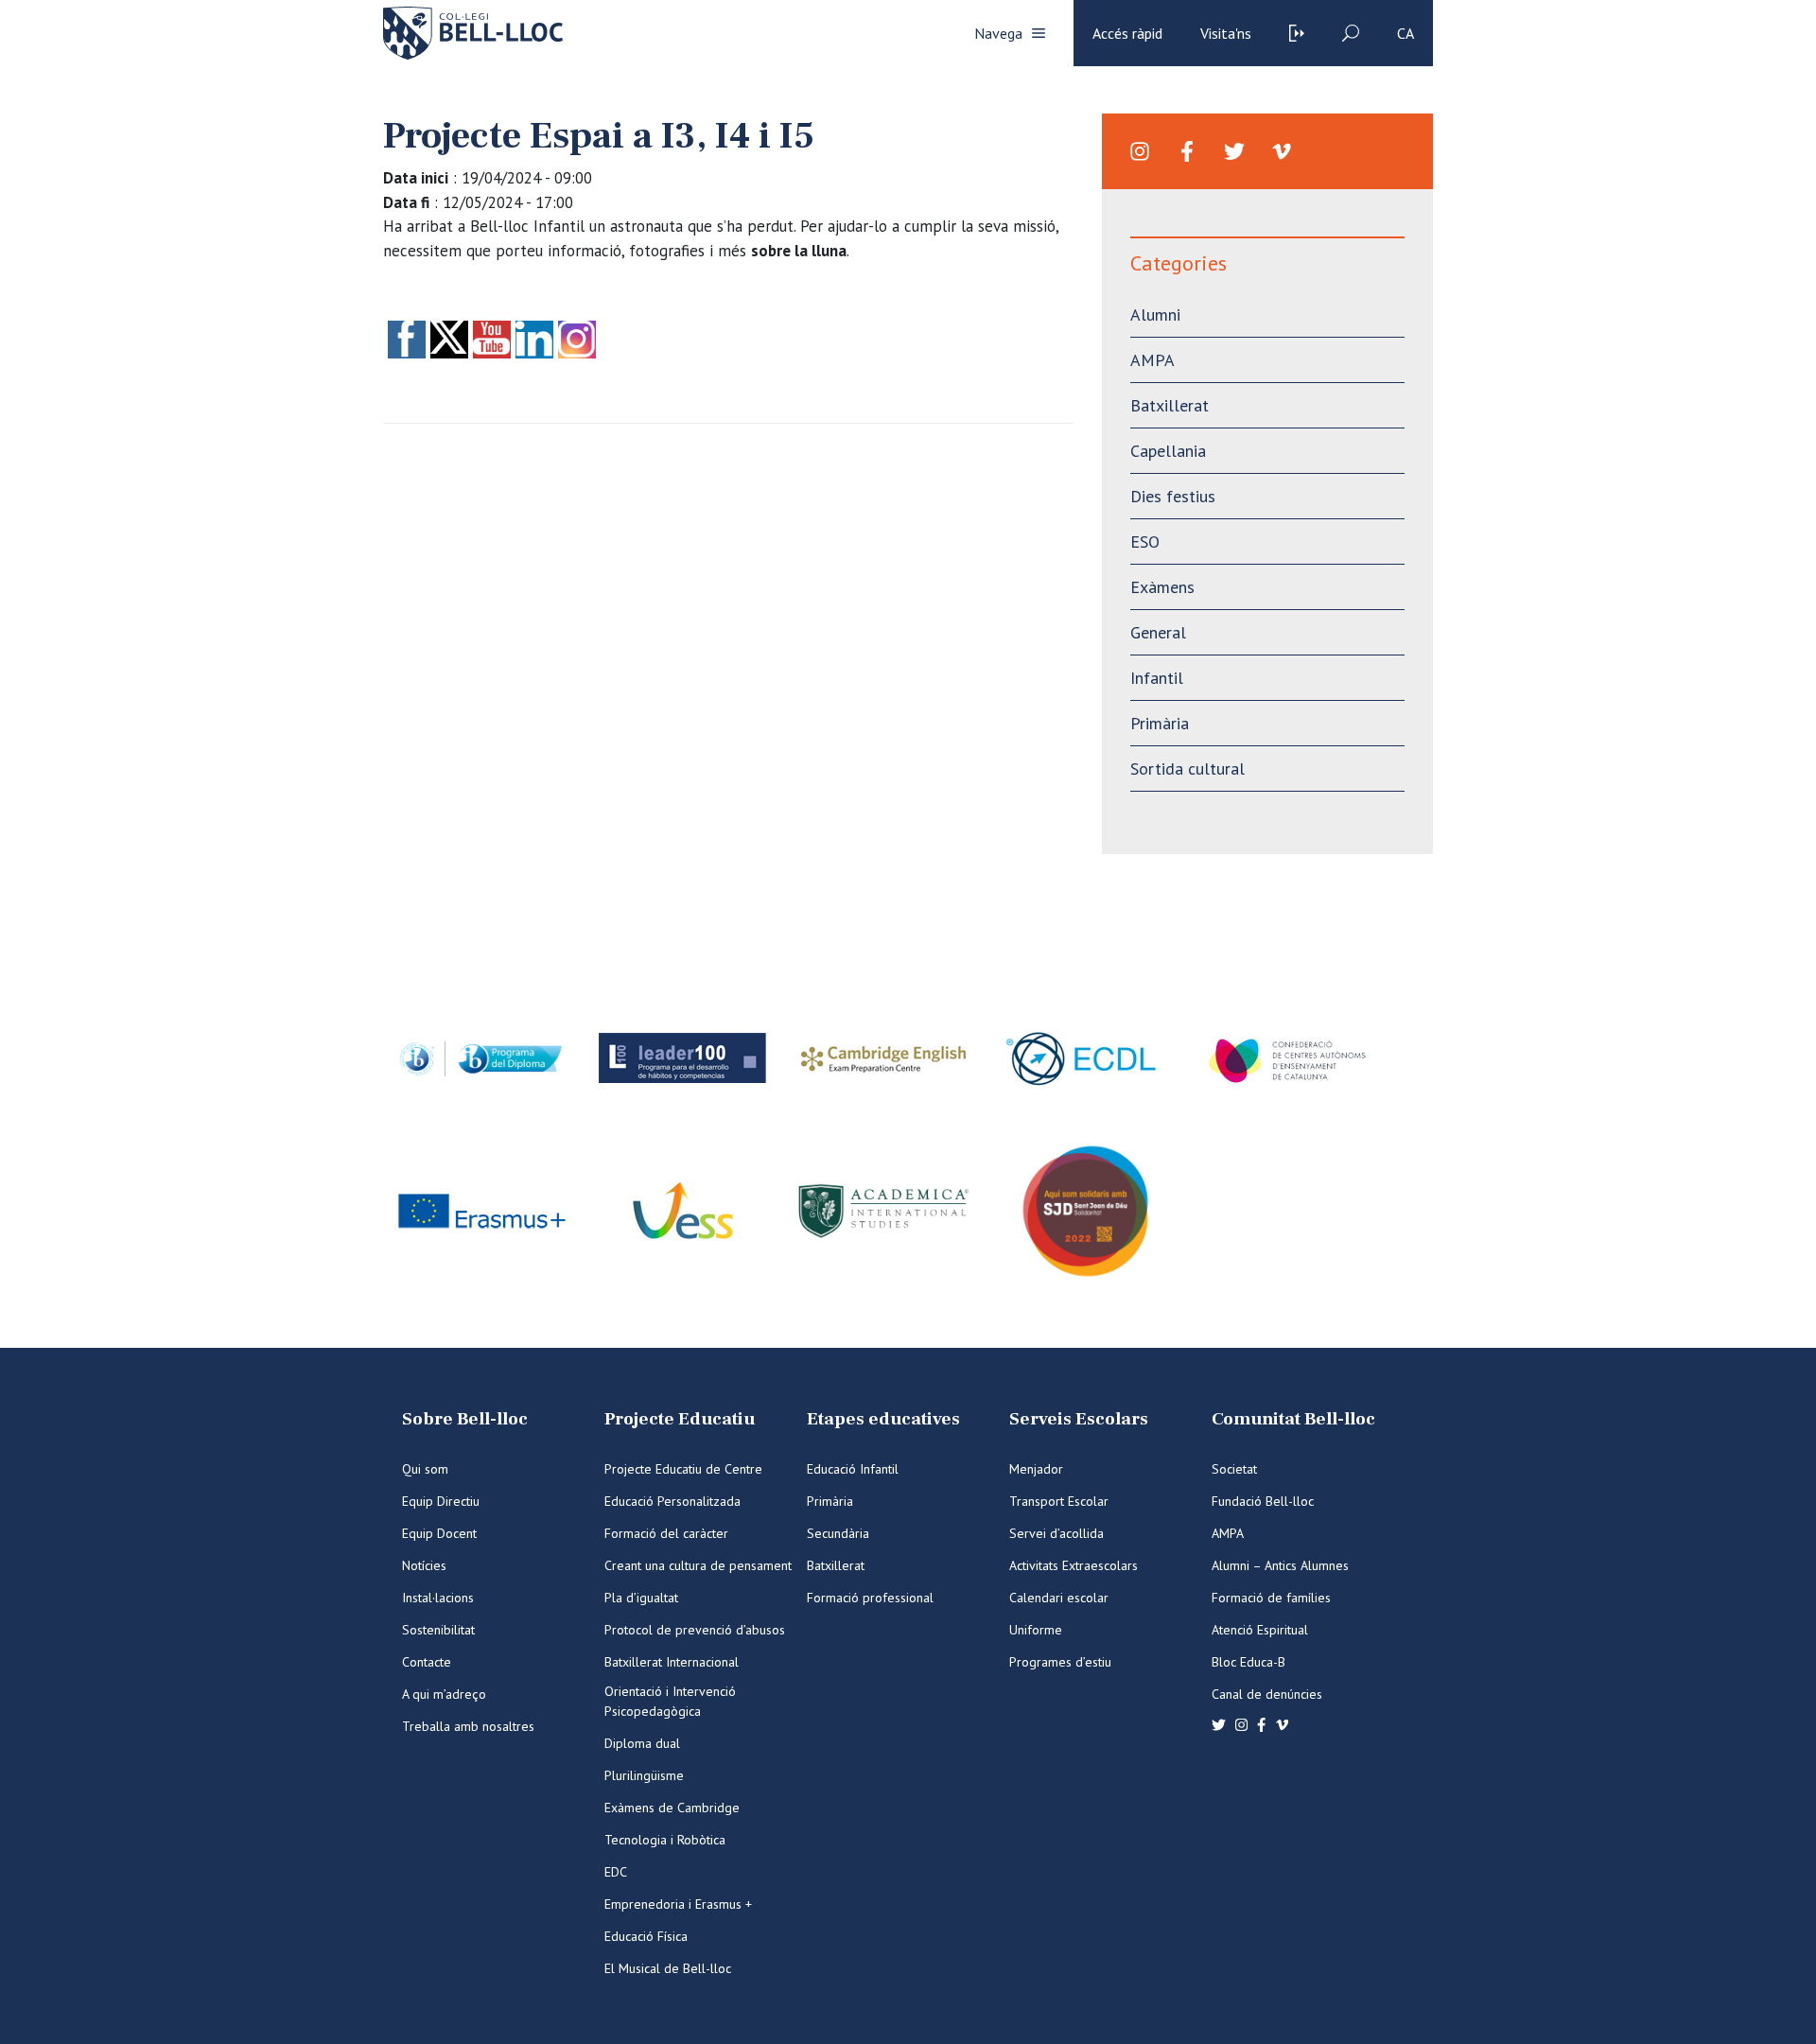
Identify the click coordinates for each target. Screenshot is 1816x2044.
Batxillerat (1170, 405)
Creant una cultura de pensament (698, 1565)
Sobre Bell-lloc (465, 1419)
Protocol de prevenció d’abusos (695, 1630)
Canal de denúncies (1267, 1694)
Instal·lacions (438, 1598)
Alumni (1155, 314)
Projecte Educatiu (680, 1419)
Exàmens (1162, 587)
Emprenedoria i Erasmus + (678, 1904)
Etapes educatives (883, 1419)
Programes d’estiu (1060, 1662)
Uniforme (1036, 1630)
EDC (616, 1872)
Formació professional (870, 1598)
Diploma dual (642, 1743)
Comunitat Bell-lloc (1293, 1419)
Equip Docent (439, 1533)
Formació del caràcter (666, 1533)
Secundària (838, 1533)
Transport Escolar (1059, 1501)
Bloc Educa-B (1248, 1662)
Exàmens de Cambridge (672, 1808)
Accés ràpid (1127, 33)
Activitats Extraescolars (1074, 1565)
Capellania (1168, 451)
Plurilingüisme (644, 1775)
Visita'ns (1226, 33)
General (1158, 632)
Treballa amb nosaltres (468, 1726)
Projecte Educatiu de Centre (683, 1469)
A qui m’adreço (444, 1694)
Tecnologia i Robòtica (665, 1840)
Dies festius (1173, 496)
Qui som (425, 1469)
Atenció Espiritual (1260, 1630)
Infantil (1157, 678)
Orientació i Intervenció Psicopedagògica (670, 1701)
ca (1406, 33)
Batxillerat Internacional (672, 1662)
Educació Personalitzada (672, 1501)
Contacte (427, 1662)
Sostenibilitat (438, 1630)
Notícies (424, 1565)
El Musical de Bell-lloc (668, 1968)
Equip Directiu (441, 1501)
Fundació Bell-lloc (1263, 1501)
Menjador (1036, 1469)
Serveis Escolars (1079, 1419)
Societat (1234, 1469)
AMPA (1152, 360)
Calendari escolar (1059, 1598)
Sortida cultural (1187, 769)
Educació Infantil (853, 1469)
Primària (1160, 723)
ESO (1145, 542)
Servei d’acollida (1056, 1533)
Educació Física (646, 1936)
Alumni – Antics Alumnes (1280, 1565)
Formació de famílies (1271, 1598)
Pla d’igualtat (641, 1598)
